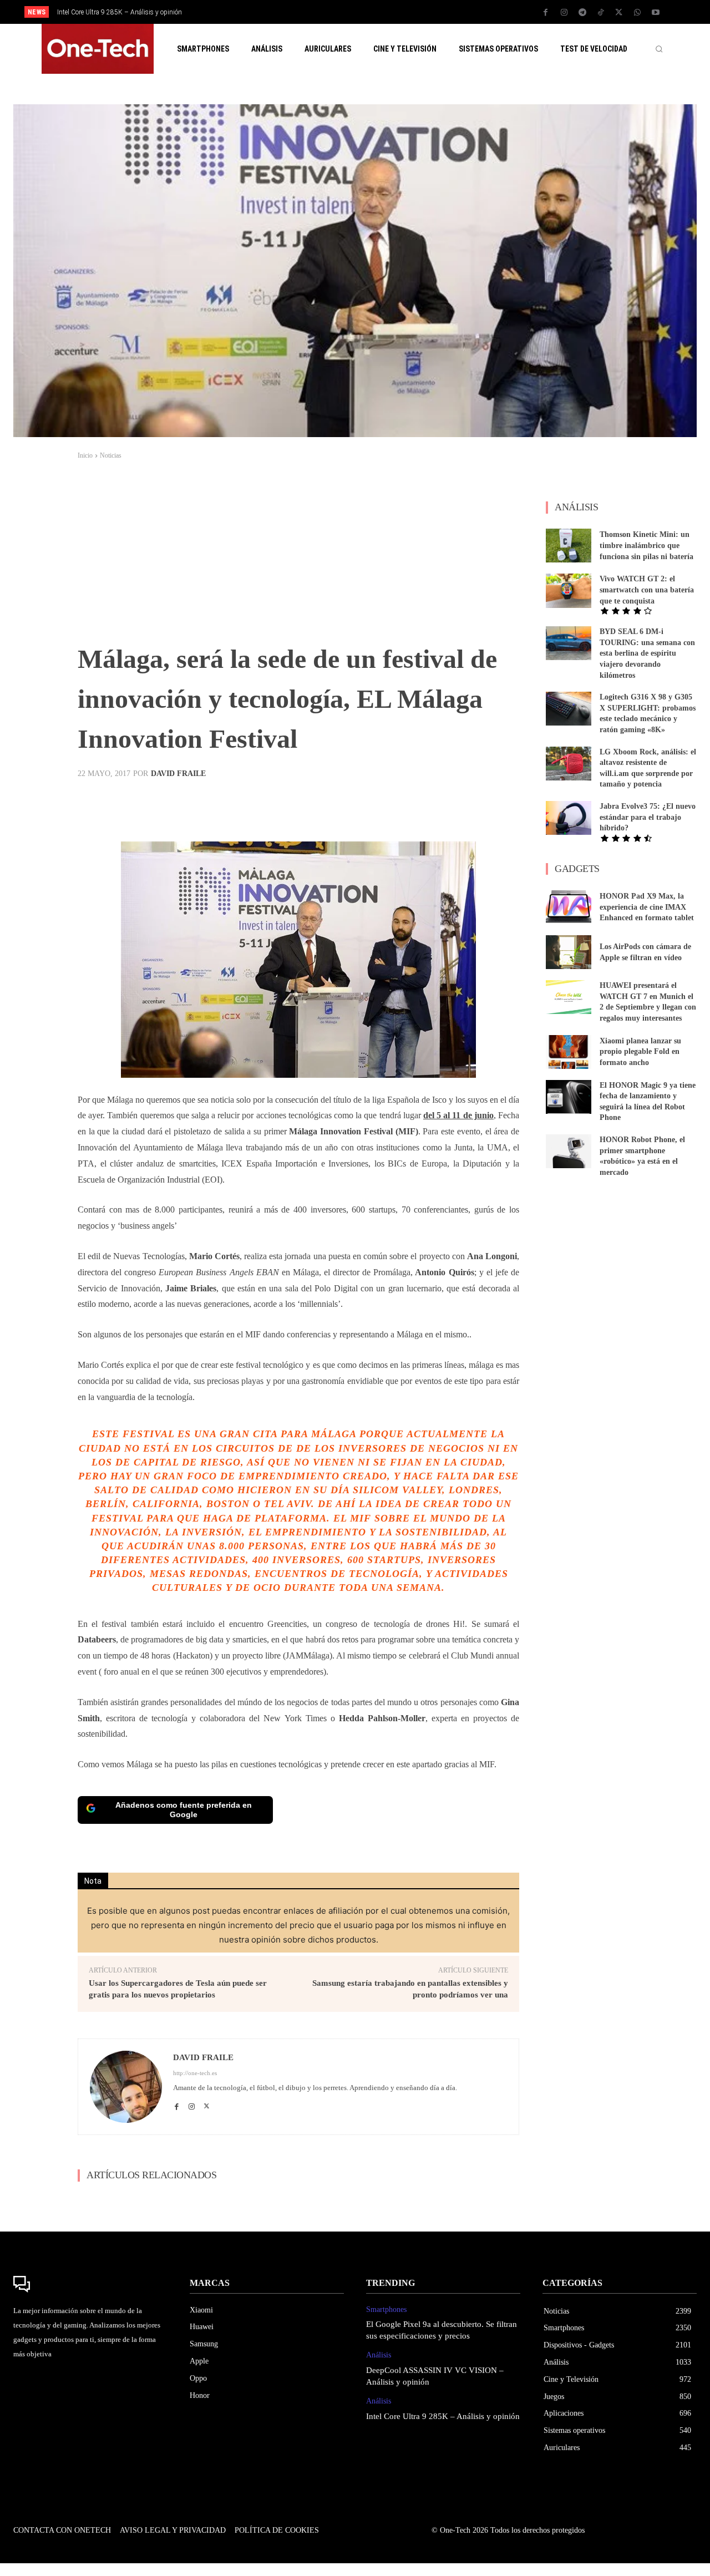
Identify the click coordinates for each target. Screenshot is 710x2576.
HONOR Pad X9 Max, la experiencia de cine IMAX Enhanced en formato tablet (647, 907)
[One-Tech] (90, 2284)
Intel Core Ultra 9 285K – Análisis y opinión (120, 12)
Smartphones (386, 2309)
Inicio (85, 455)
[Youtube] (656, 13)
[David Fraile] (126, 2087)
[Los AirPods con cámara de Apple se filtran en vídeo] (569, 952)
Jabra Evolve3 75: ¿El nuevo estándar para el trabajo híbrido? (648, 817)
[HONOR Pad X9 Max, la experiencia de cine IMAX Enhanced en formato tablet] (569, 907)
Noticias (111, 455)
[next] (392, 12)
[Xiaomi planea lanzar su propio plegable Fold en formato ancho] (569, 1052)
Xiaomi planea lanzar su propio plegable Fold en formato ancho (640, 1052)
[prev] (374, 12)
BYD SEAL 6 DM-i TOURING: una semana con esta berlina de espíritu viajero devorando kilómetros (647, 653)
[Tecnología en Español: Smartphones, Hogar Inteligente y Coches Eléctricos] (98, 49)
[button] (659, 49)
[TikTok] (601, 13)
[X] (619, 13)
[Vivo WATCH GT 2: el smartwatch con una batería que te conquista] (569, 590)
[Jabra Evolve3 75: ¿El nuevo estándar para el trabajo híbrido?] (569, 818)
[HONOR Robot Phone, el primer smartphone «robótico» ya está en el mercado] (569, 1151)
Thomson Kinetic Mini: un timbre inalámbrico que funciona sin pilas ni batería (646, 545)
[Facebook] (546, 13)
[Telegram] (582, 13)
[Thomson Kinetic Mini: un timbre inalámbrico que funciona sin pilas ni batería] (569, 546)
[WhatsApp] (637, 13)
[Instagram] (564, 13)
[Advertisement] (298, 556)
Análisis (379, 2355)
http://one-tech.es (195, 2073)
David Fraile (178, 774)
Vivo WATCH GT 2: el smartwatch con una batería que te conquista (647, 590)
